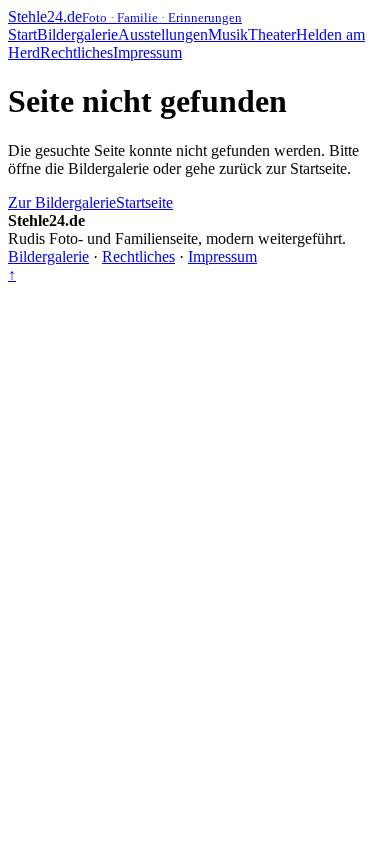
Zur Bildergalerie (62, 202)
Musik (228, 34)
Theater (272, 34)
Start (22, 34)
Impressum (147, 52)
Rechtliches (76, 52)
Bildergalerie (77, 34)
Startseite (144, 202)
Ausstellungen (163, 34)
